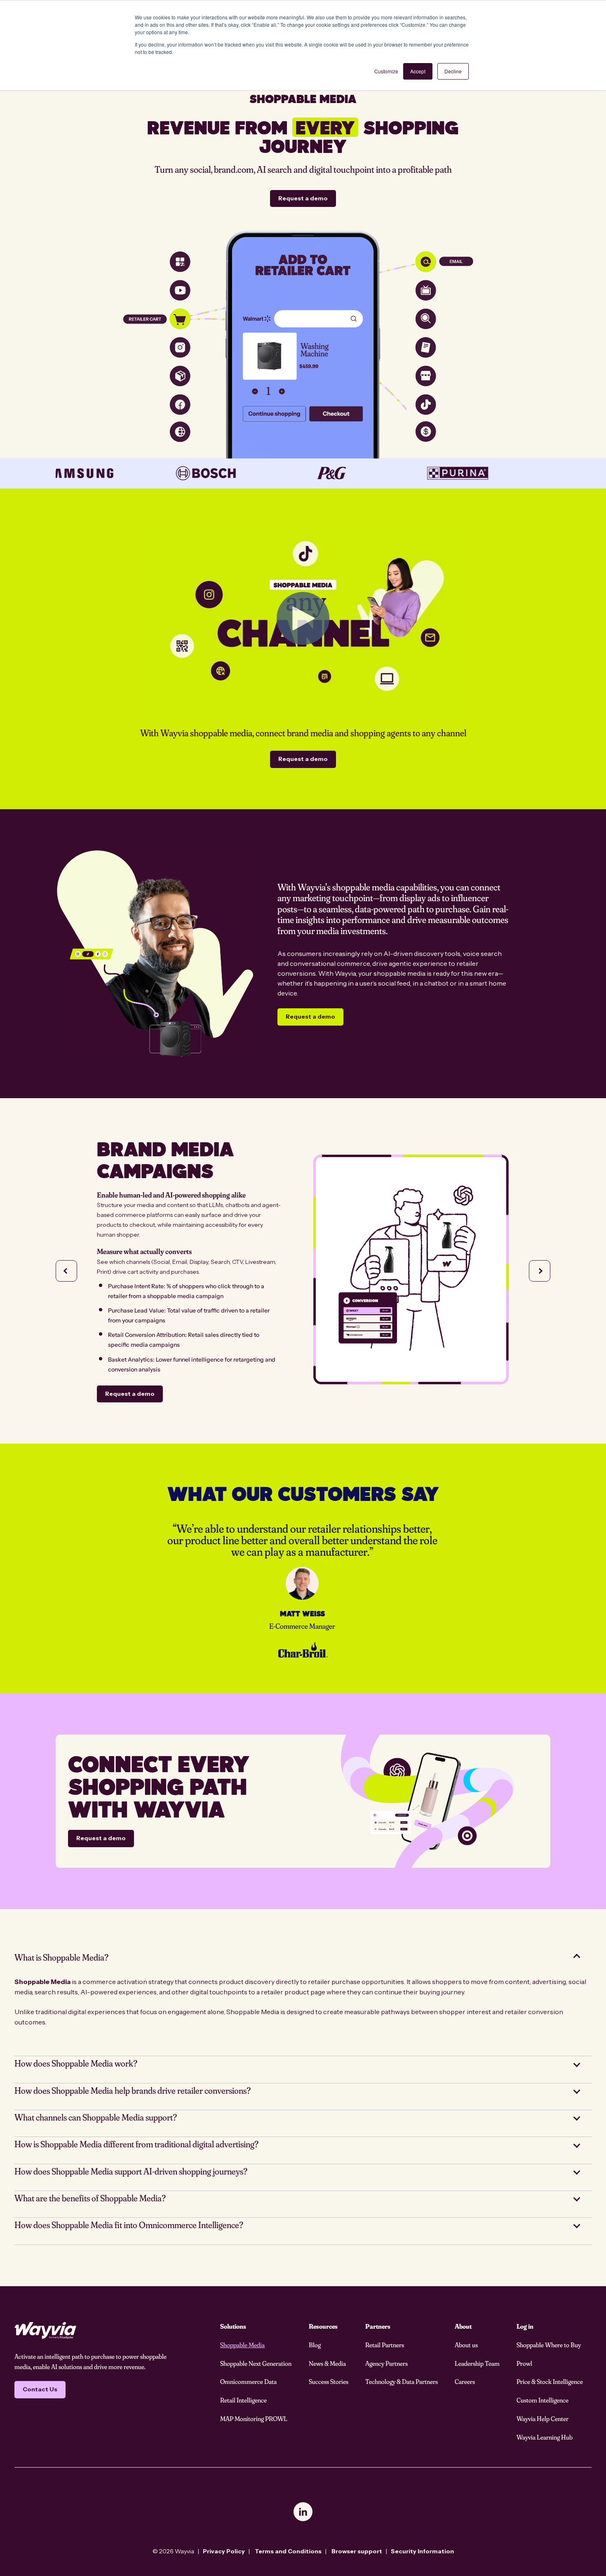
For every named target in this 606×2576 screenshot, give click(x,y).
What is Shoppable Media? (61, 1957)
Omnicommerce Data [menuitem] (248, 2381)
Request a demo (303, 198)
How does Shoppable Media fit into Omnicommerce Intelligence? (129, 2225)
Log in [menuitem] (525, 2326)
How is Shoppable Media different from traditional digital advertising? (136, 2144)
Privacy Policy (224, 2551)
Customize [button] (386, 71)
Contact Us (40, 2389)
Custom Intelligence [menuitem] (543, 2400)
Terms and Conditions (288, 2551)
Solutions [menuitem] (233, 2326)
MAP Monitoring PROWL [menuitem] (254, 2419)
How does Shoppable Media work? (76, 2063)
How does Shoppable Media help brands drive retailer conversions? (133, 2090)
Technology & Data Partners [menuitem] (402, 2381)
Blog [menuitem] (315, 2345)
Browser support (357, 2551)
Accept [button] (418, 71)
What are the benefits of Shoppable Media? (90, 2198)
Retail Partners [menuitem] (385, 2345)
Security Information (422, 2551)
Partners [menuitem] (378, 2326)
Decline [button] (453, 71)
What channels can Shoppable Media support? (96, 2117)
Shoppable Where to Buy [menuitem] (549, 2345)
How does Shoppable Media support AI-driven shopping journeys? (131, 2171)
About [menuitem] (463, 2326)
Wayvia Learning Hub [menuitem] (545, 2437)
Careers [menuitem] (465, 2381)
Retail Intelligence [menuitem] (243, 2400)
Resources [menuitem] (323, 2326)
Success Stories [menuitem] (329, 2381)
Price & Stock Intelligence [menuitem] (550, 2381)
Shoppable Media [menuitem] (242, 2345)
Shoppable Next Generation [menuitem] (256, 2363)
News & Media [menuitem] (327, 2363)
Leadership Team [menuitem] (477, 2363)
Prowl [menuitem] (524, 2363)
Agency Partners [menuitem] (386, 2363)
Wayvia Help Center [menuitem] (543, 2419)
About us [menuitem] (466, 2345)
